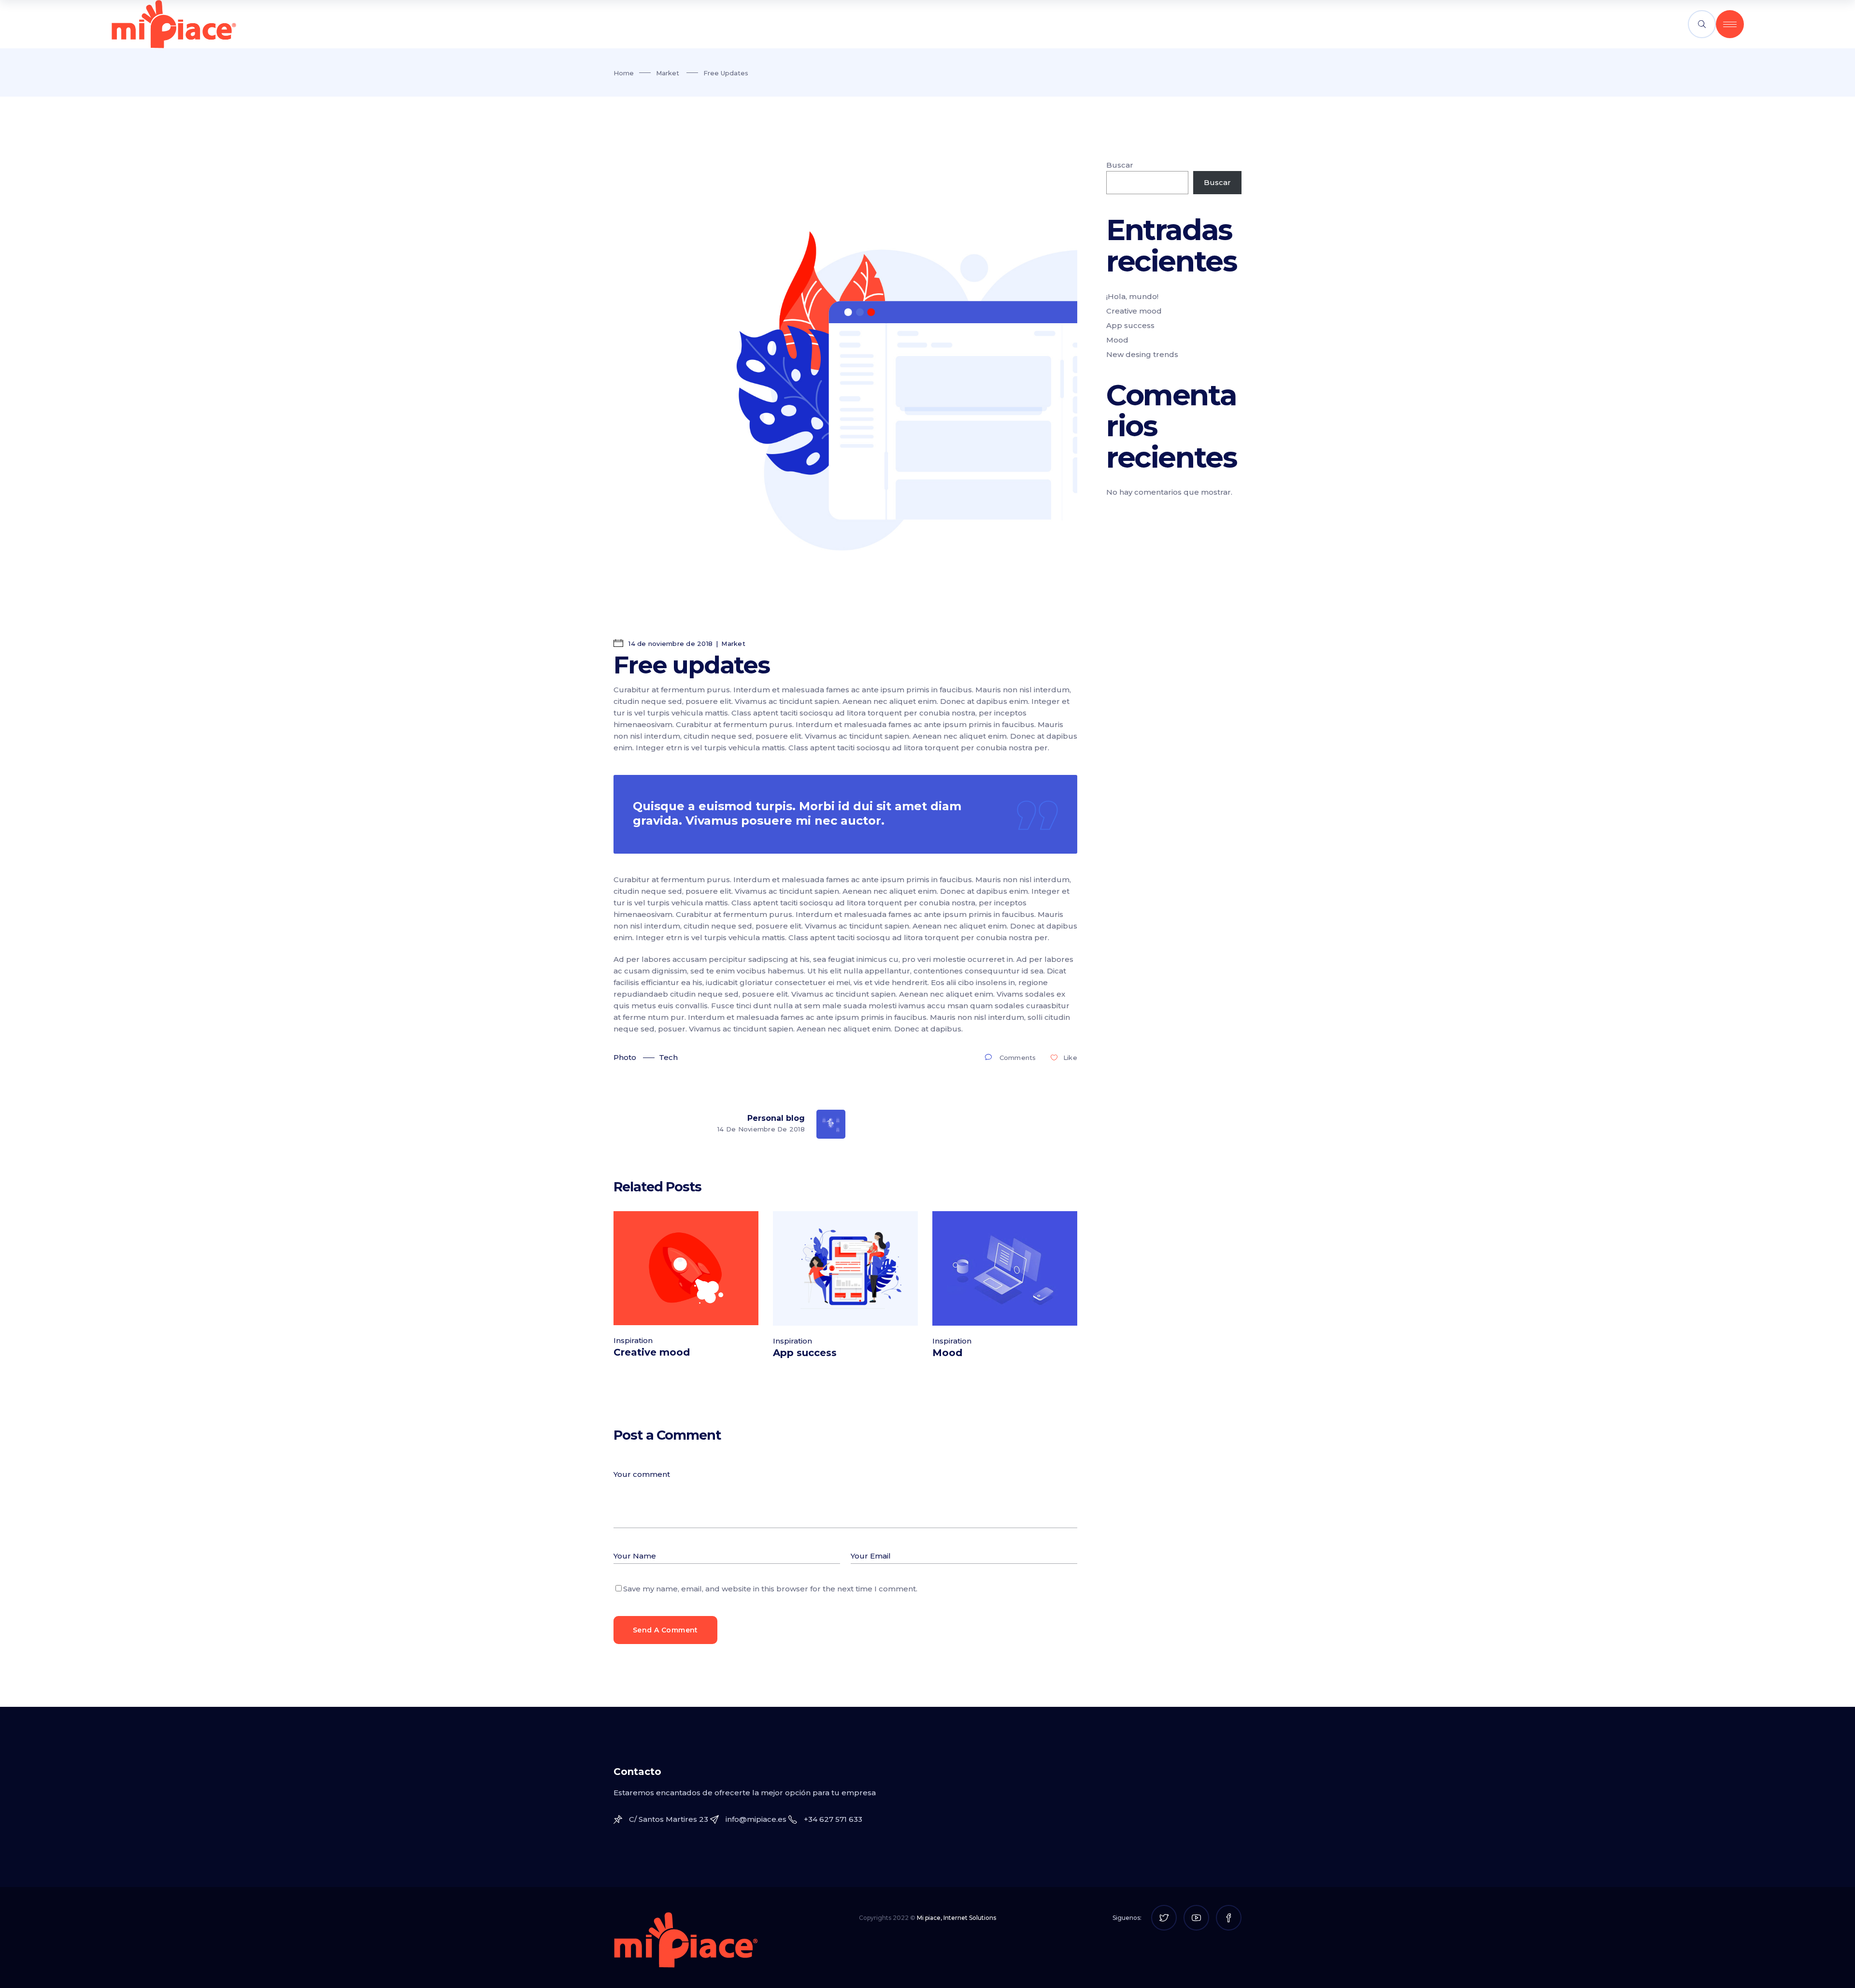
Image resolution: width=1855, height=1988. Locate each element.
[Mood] (1005, 1268)
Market (668, 73)
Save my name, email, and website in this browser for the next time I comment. (770, 1589)
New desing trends (1142, 354)
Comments (1018, 1058)
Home (624, 73)
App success (805, 1353)
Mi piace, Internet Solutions (956, 1918)
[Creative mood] (686, 1268)
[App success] (845, 1268)
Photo (625, 1057)
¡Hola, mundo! (1132, 296)
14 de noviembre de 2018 (670, 644)
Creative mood (652, 1352)
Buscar (1120, 165)
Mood (947, 1353)
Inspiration (633, 1340)
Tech (668, 1057)
